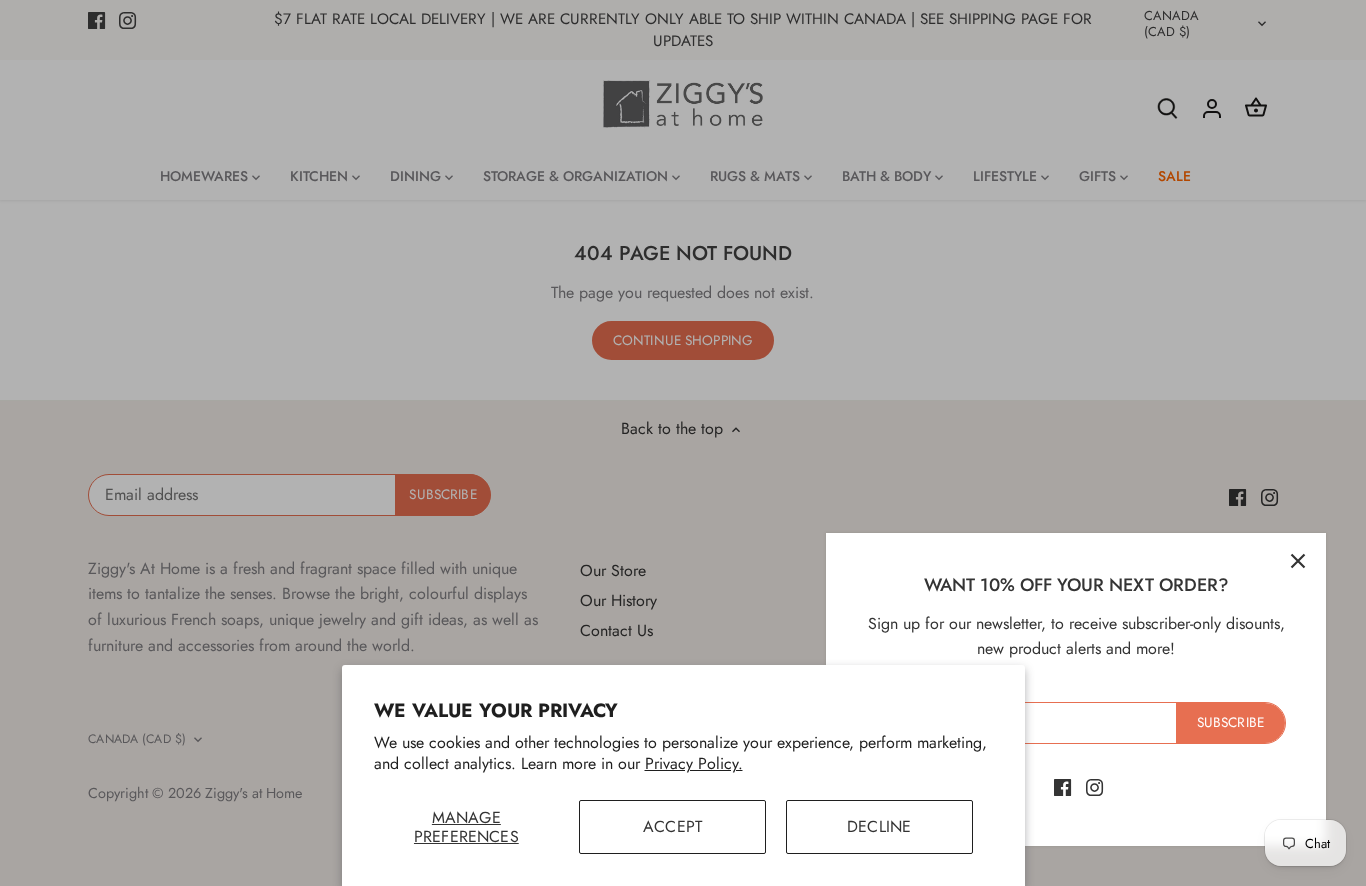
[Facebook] (1062, 787)
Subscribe (1230, 722)
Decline (879, 826)
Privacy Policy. (694, 763)
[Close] (1298, 561)
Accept (672, 826)
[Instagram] (1094, 787)
